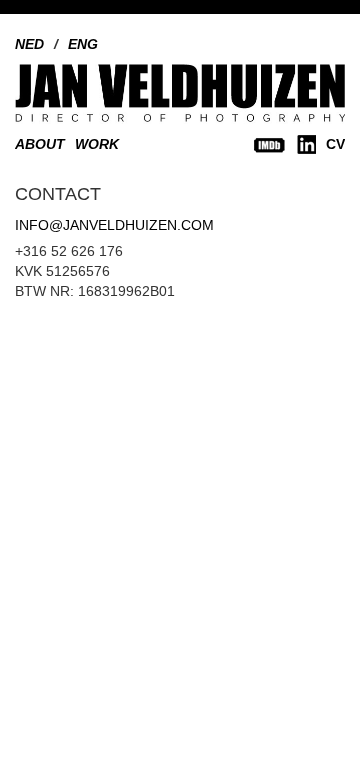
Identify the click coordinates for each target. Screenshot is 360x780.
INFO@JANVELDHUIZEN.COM (114, 225)
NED (29, 44)
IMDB (269, 144)
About (40, 144)
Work (97, 144)
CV (335, 144)
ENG (83, 44)
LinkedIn (306, 144)
